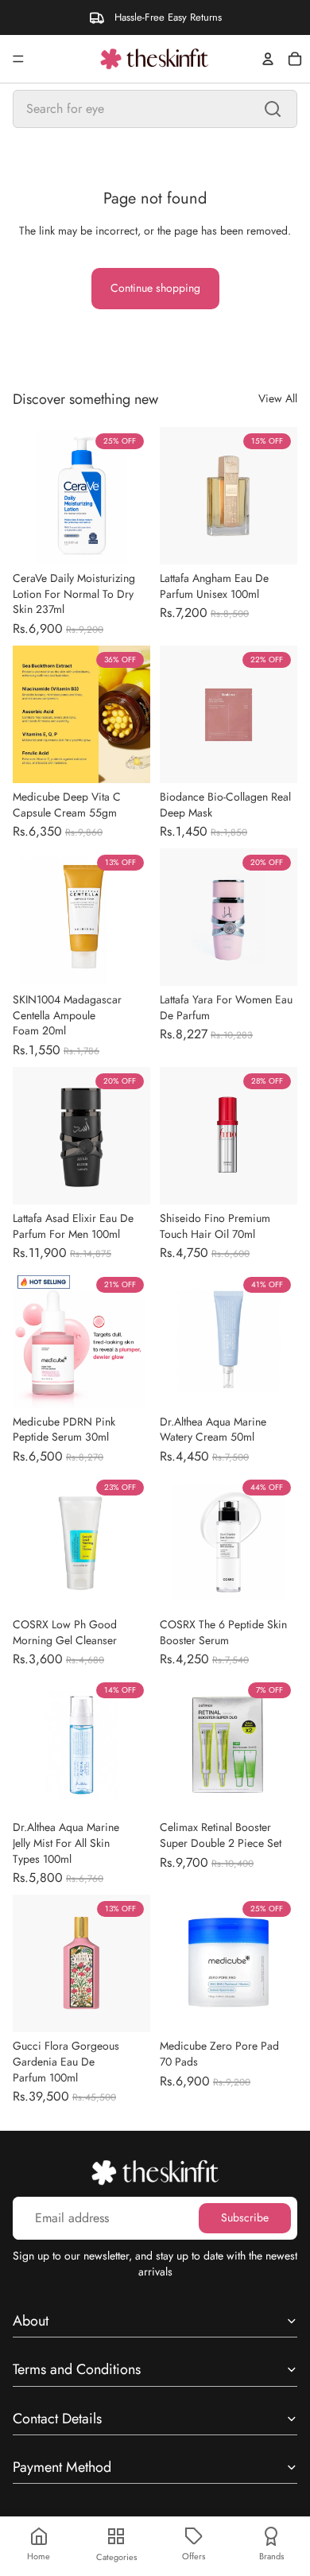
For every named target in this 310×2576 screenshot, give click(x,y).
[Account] (268, 59)
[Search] (273, 109)
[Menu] (18, 59)
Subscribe (245, 2217)
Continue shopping (155, 288)
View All (278, 399)
